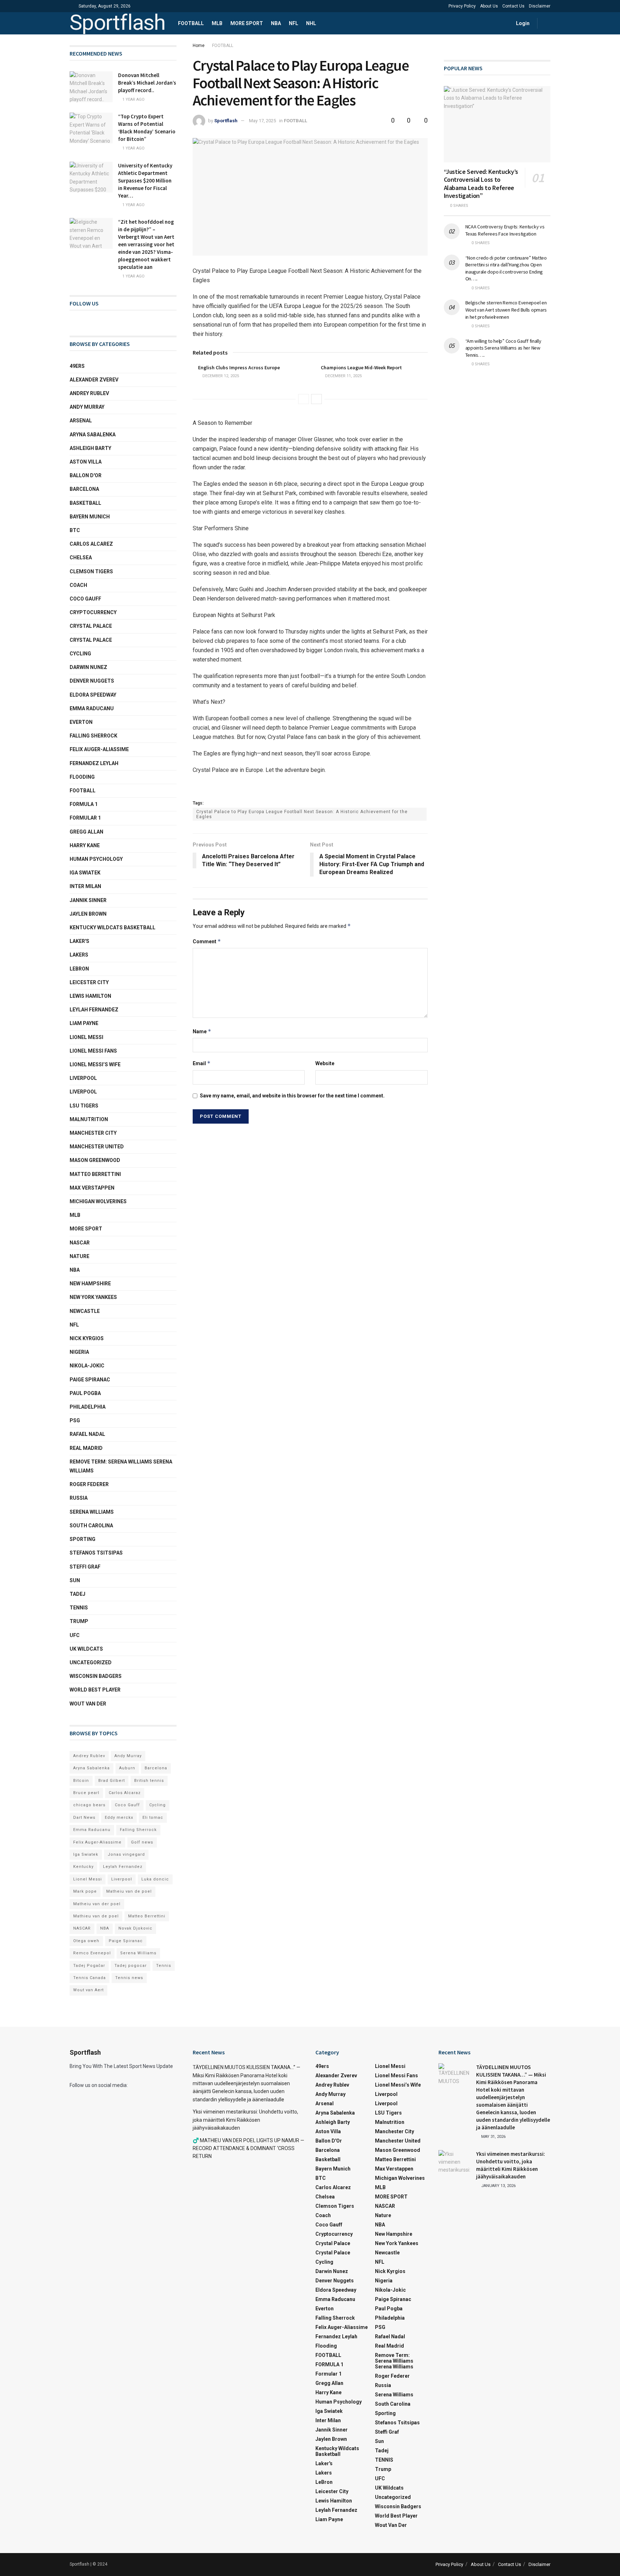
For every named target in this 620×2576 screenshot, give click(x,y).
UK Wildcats (86, 1649)
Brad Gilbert (112, 1781)
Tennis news (129, 1978)
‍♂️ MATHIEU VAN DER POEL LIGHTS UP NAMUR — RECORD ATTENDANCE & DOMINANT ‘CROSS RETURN (248, 2148)
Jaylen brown (88, 914)
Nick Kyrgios (87, 1338)
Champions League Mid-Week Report (361, 367)
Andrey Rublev (89, 393)
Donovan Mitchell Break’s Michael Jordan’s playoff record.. (147, 83)
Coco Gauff (85, 599)
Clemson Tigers (91, 571)
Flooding (82, 777)
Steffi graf (85, 1567)
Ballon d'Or (86, 475)
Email (202, 1063)
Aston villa (86, 462)
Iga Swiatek (85, 873)
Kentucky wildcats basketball (112, 928)
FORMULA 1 (84, 804)
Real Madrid (86, 1448)
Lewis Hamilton (90, 996)
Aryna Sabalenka (93, 435)
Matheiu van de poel (129, 1891)
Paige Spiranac (90, 1380)
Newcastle (85, 1311)
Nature (79, 1256)
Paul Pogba (85, 1393)
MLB (217, 23)
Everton (81, 722)
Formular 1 (85, 818)
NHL (311, 23)
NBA (276, 23)
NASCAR (80, 1243)
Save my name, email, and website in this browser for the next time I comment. (292, 1096)
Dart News (84, 1818)
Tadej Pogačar (89, 1966)
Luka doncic (155, 1879)
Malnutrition (89, 1119)
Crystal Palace (91, 640)
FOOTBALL (191, 23)
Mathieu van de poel (96, 1916)
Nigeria (79, 1352)
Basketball (85, 503)
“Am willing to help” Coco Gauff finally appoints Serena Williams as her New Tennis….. (503, 348)
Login (522, 23)
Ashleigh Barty (90, 448)
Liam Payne (84, 1023)
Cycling (80, 654)
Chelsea (81, 558)
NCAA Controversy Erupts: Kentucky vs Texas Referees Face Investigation (505, 230)
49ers (77, 366)
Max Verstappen (92, 1188)
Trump (79, 1621)
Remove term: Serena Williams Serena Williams (121, 1466)
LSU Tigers (84, 1106)
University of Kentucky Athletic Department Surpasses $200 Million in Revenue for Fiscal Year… (145, 181)
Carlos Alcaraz (125, 1793)
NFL (293, 23)
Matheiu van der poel (97, 1904)
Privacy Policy (462, 6)
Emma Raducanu (92, 708)
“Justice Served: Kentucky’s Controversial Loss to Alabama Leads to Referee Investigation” (481, 184)
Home (199, 46)
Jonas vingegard (126, 1854)
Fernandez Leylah (94, 763)
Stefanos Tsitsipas (96, 1553)
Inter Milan (85, 886)
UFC (75, 1635)
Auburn (127, 1768)
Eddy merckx (119, 1818)
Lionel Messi (86, 1037)
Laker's (79, 941)
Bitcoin (81, 1781)
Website (325, 1063)
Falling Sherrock (93, 736)
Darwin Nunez (88, 667)
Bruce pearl (86, 1793)
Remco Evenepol (92, 1953)
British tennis (149, 1781)
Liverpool (83, 1078)
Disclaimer (540, 6)
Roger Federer (89, 1484)
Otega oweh (86, 1941)
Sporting (83, 1539)
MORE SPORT (247, 23)
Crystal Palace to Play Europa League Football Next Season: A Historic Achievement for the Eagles (302, 814)
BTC (75, 530)
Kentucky (83, 1867)
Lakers (79, 955)
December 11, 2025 (343, 376)
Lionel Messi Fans (93, 1051)
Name (202, 1031)
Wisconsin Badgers (96, 1676)
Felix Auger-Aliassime (99, 749)
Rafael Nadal (87, 1434)
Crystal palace (91, 626)
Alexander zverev (94, 380)
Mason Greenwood (95, 1160)
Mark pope (85, 1891)
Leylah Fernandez (123, 1867)
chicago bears (89, 1805)
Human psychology (96, 859)
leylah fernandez (94, 1010)
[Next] (316, 399)
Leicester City (89, 982)
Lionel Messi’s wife (95, 1064)
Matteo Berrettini (95, 1174)
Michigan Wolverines (98, 1201)
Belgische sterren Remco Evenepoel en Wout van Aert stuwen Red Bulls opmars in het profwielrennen (506, 310)
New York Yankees (93, 1297)
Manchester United (97, 1147)
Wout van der (88, 1704)
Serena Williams (92, 1512)
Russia (79, 1498)
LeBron (79, 969)
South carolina (91, 1526)
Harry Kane (85, 845)
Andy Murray (87, 407)
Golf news (142, 1842)
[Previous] (304, 399)
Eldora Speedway (93, 695)
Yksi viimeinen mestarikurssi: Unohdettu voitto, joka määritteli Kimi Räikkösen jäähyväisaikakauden (245, 2120)
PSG (75, 1420)
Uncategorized (91, 1662)
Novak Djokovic (135, 1928)
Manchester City (93, 1133)
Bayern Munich (90, 517)
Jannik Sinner (88, 900)
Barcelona (84, 489)
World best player (95, 1690)
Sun (75, 1580)
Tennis (164, 1966)
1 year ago (133, 99)
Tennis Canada (90, 1978)
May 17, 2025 (262, 121)
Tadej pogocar (131, 1966)
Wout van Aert (88, 1990)
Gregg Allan (86, 832)
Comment (207, 941)
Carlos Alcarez (91, 544)
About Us (489, 6)
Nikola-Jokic (87, 1366)
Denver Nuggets (92, 681)
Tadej (77, 1594)
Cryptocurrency (93, 612)
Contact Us (513, 6)
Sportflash (118, 23)
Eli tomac (153, 1818)
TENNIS (79, 1608)
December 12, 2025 (220, 376)
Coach (78, 585)
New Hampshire (90, 1284)
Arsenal (81, 421)
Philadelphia (88, 1407)
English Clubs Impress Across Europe (239, 367)
